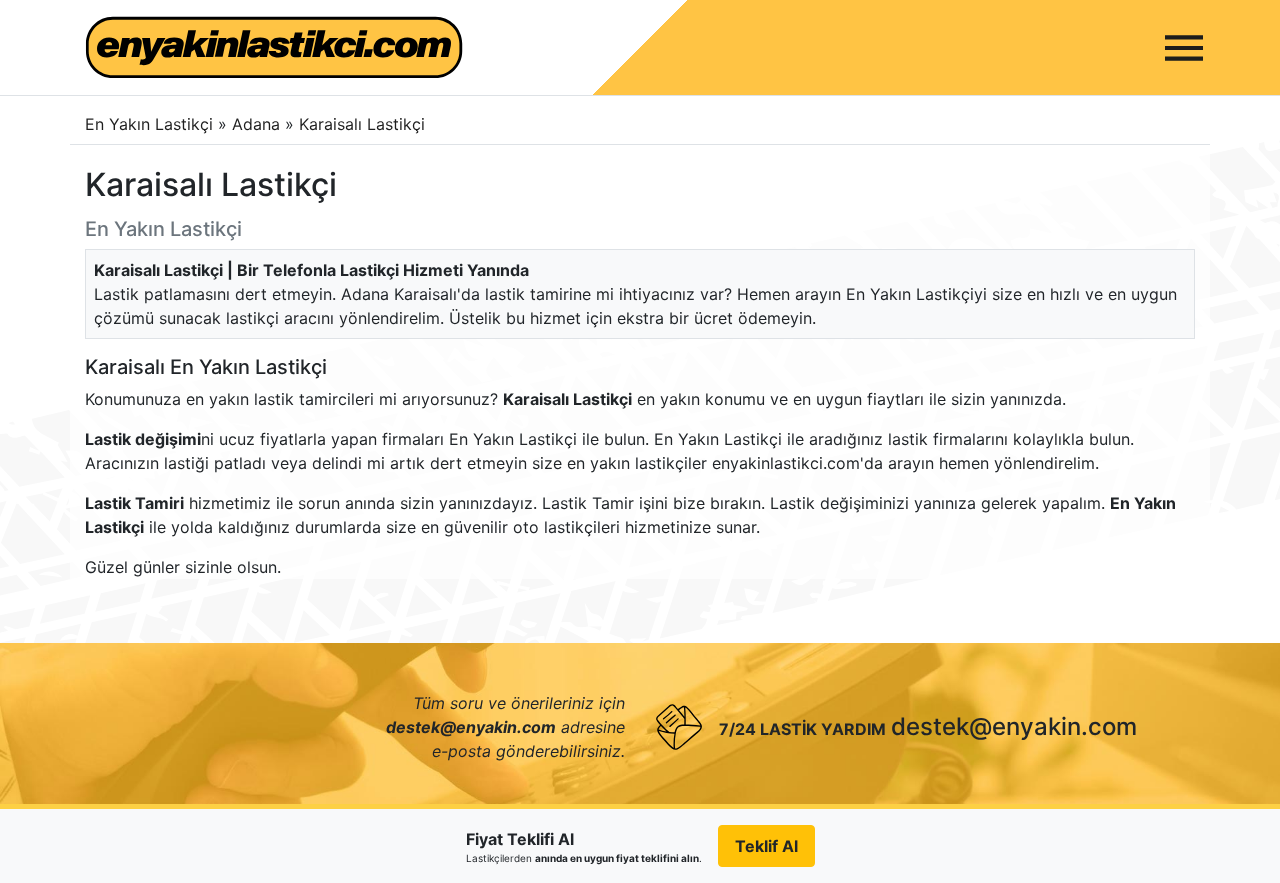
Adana (258, 124)
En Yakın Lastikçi (149, 124)
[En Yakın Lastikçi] (274, 47)
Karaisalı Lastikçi (362, 124)
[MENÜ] (1184, 48)
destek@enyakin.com (1014, 726)
